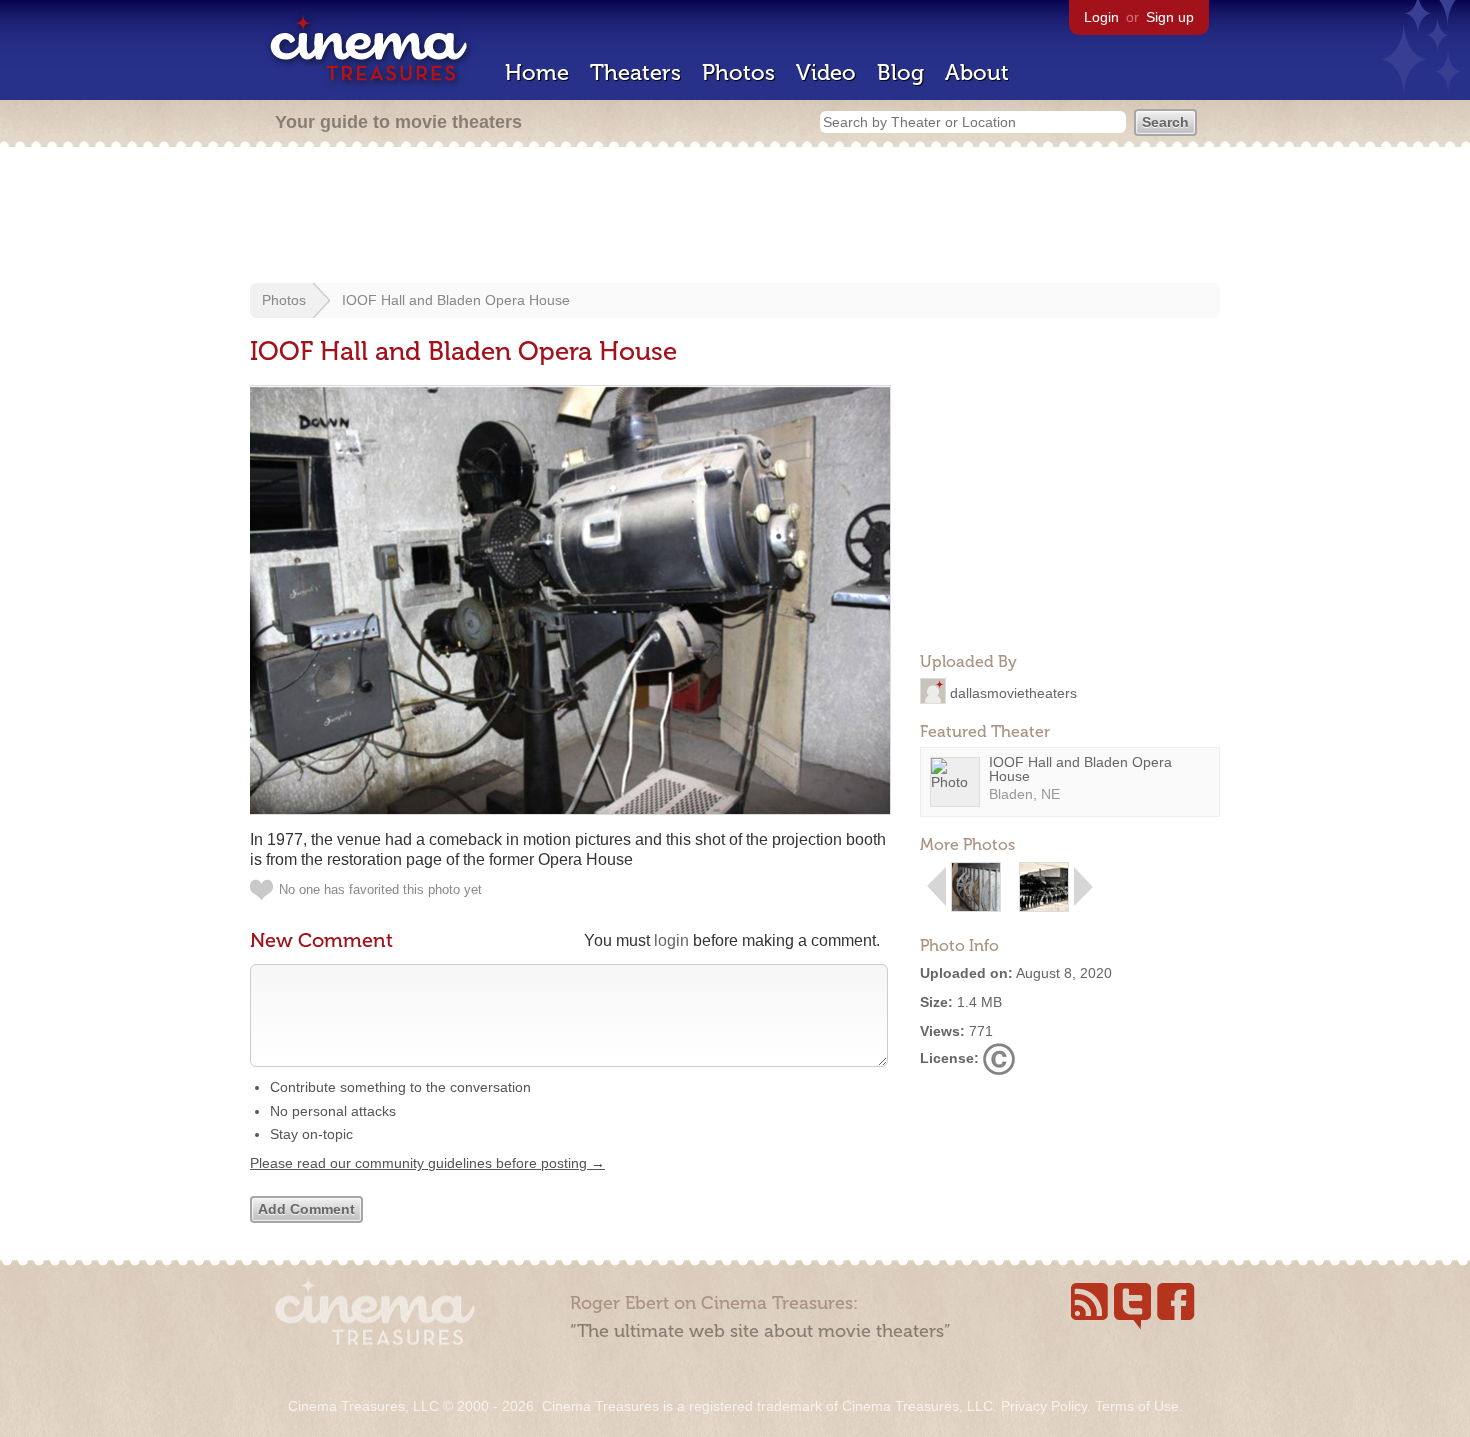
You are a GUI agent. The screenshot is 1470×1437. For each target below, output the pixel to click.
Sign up (1170, 17)
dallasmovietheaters (1013, 692)
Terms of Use (1137, 1406)
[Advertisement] (735, 217)
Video (826, 72)
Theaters (635, 72)
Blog (900, 72)
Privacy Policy (1044, 1406)
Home (537, 72)
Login (1101, 17)
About (977, 72)
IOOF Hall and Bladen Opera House (456, 300)
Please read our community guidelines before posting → (427, 1163)
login (671, 940)
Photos (738, 72)
